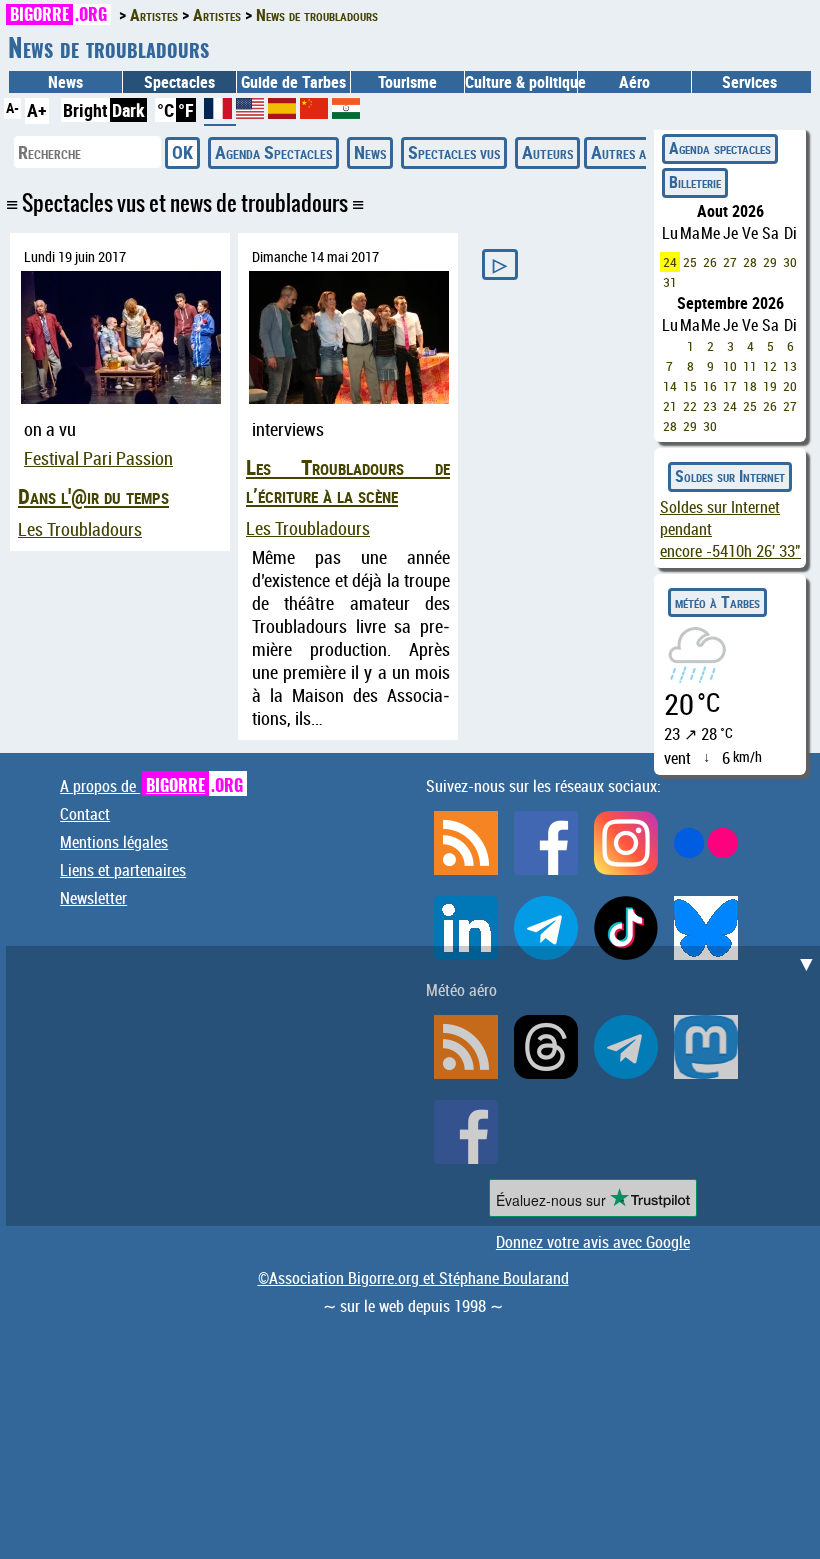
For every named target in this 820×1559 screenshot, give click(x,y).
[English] (252, 112)
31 (670, 282)
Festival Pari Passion (98, 458)
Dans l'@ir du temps (93, 496)
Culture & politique (521, 82)
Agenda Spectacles (273, 152)
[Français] (220, 116)
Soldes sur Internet (730, 476)
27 (730, 262)
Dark (128, 110)
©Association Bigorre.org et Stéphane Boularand (413, 1278)
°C (165, 110)
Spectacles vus (454, 152)
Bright (85, 110)
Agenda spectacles (720, 148)
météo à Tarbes (717, 602)
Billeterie (695, 182)
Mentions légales (114, 842)
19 (770, 386)
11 (750, 366)
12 (770, 366)
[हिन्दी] (346, 112)
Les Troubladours (80, 529)
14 (670, 386)
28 (750, 262)
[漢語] (314, 112)
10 (730, 366)
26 (710, 262)
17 (730, 386)
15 (690, 386)
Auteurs (547, 152)
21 (670, 406)
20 (790, 386)
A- (12, 107)
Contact (85, 814)
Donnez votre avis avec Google (593, 1242)
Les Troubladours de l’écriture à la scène (348, 481)
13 (790, 366)
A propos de (151, 786)
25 (690, 262)
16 (710, 386)
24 (670, 262)
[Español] (284, 112)
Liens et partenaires (123, 870)
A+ (37, 110)
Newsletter (93, 898)
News (65, 82)
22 (690, 406)
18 (750, 386)
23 (710, 406)
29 (770, 262)
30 (790, 262)
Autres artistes (639, 152)
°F (186, 110)
